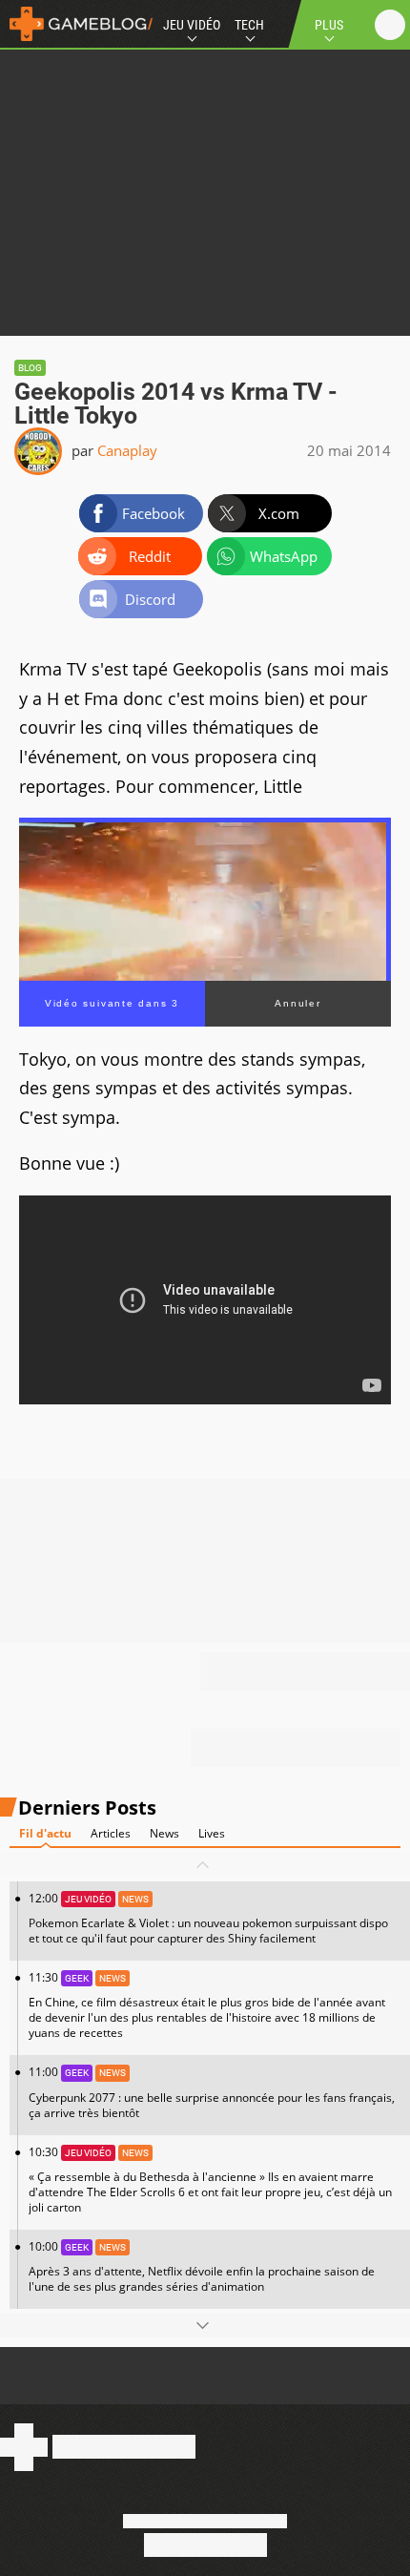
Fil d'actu (45, 1833)
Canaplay (127, 450)
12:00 (208, 1918)
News (164, 1833)
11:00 (212, 2092)
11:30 (207, 2005)
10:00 (202, 2266)
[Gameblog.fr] (76, 24)
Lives (212, 1833)
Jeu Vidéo (192, 25)
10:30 (210, 2180)
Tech (249, 25)
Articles (111, 1833)
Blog (30, 368)
